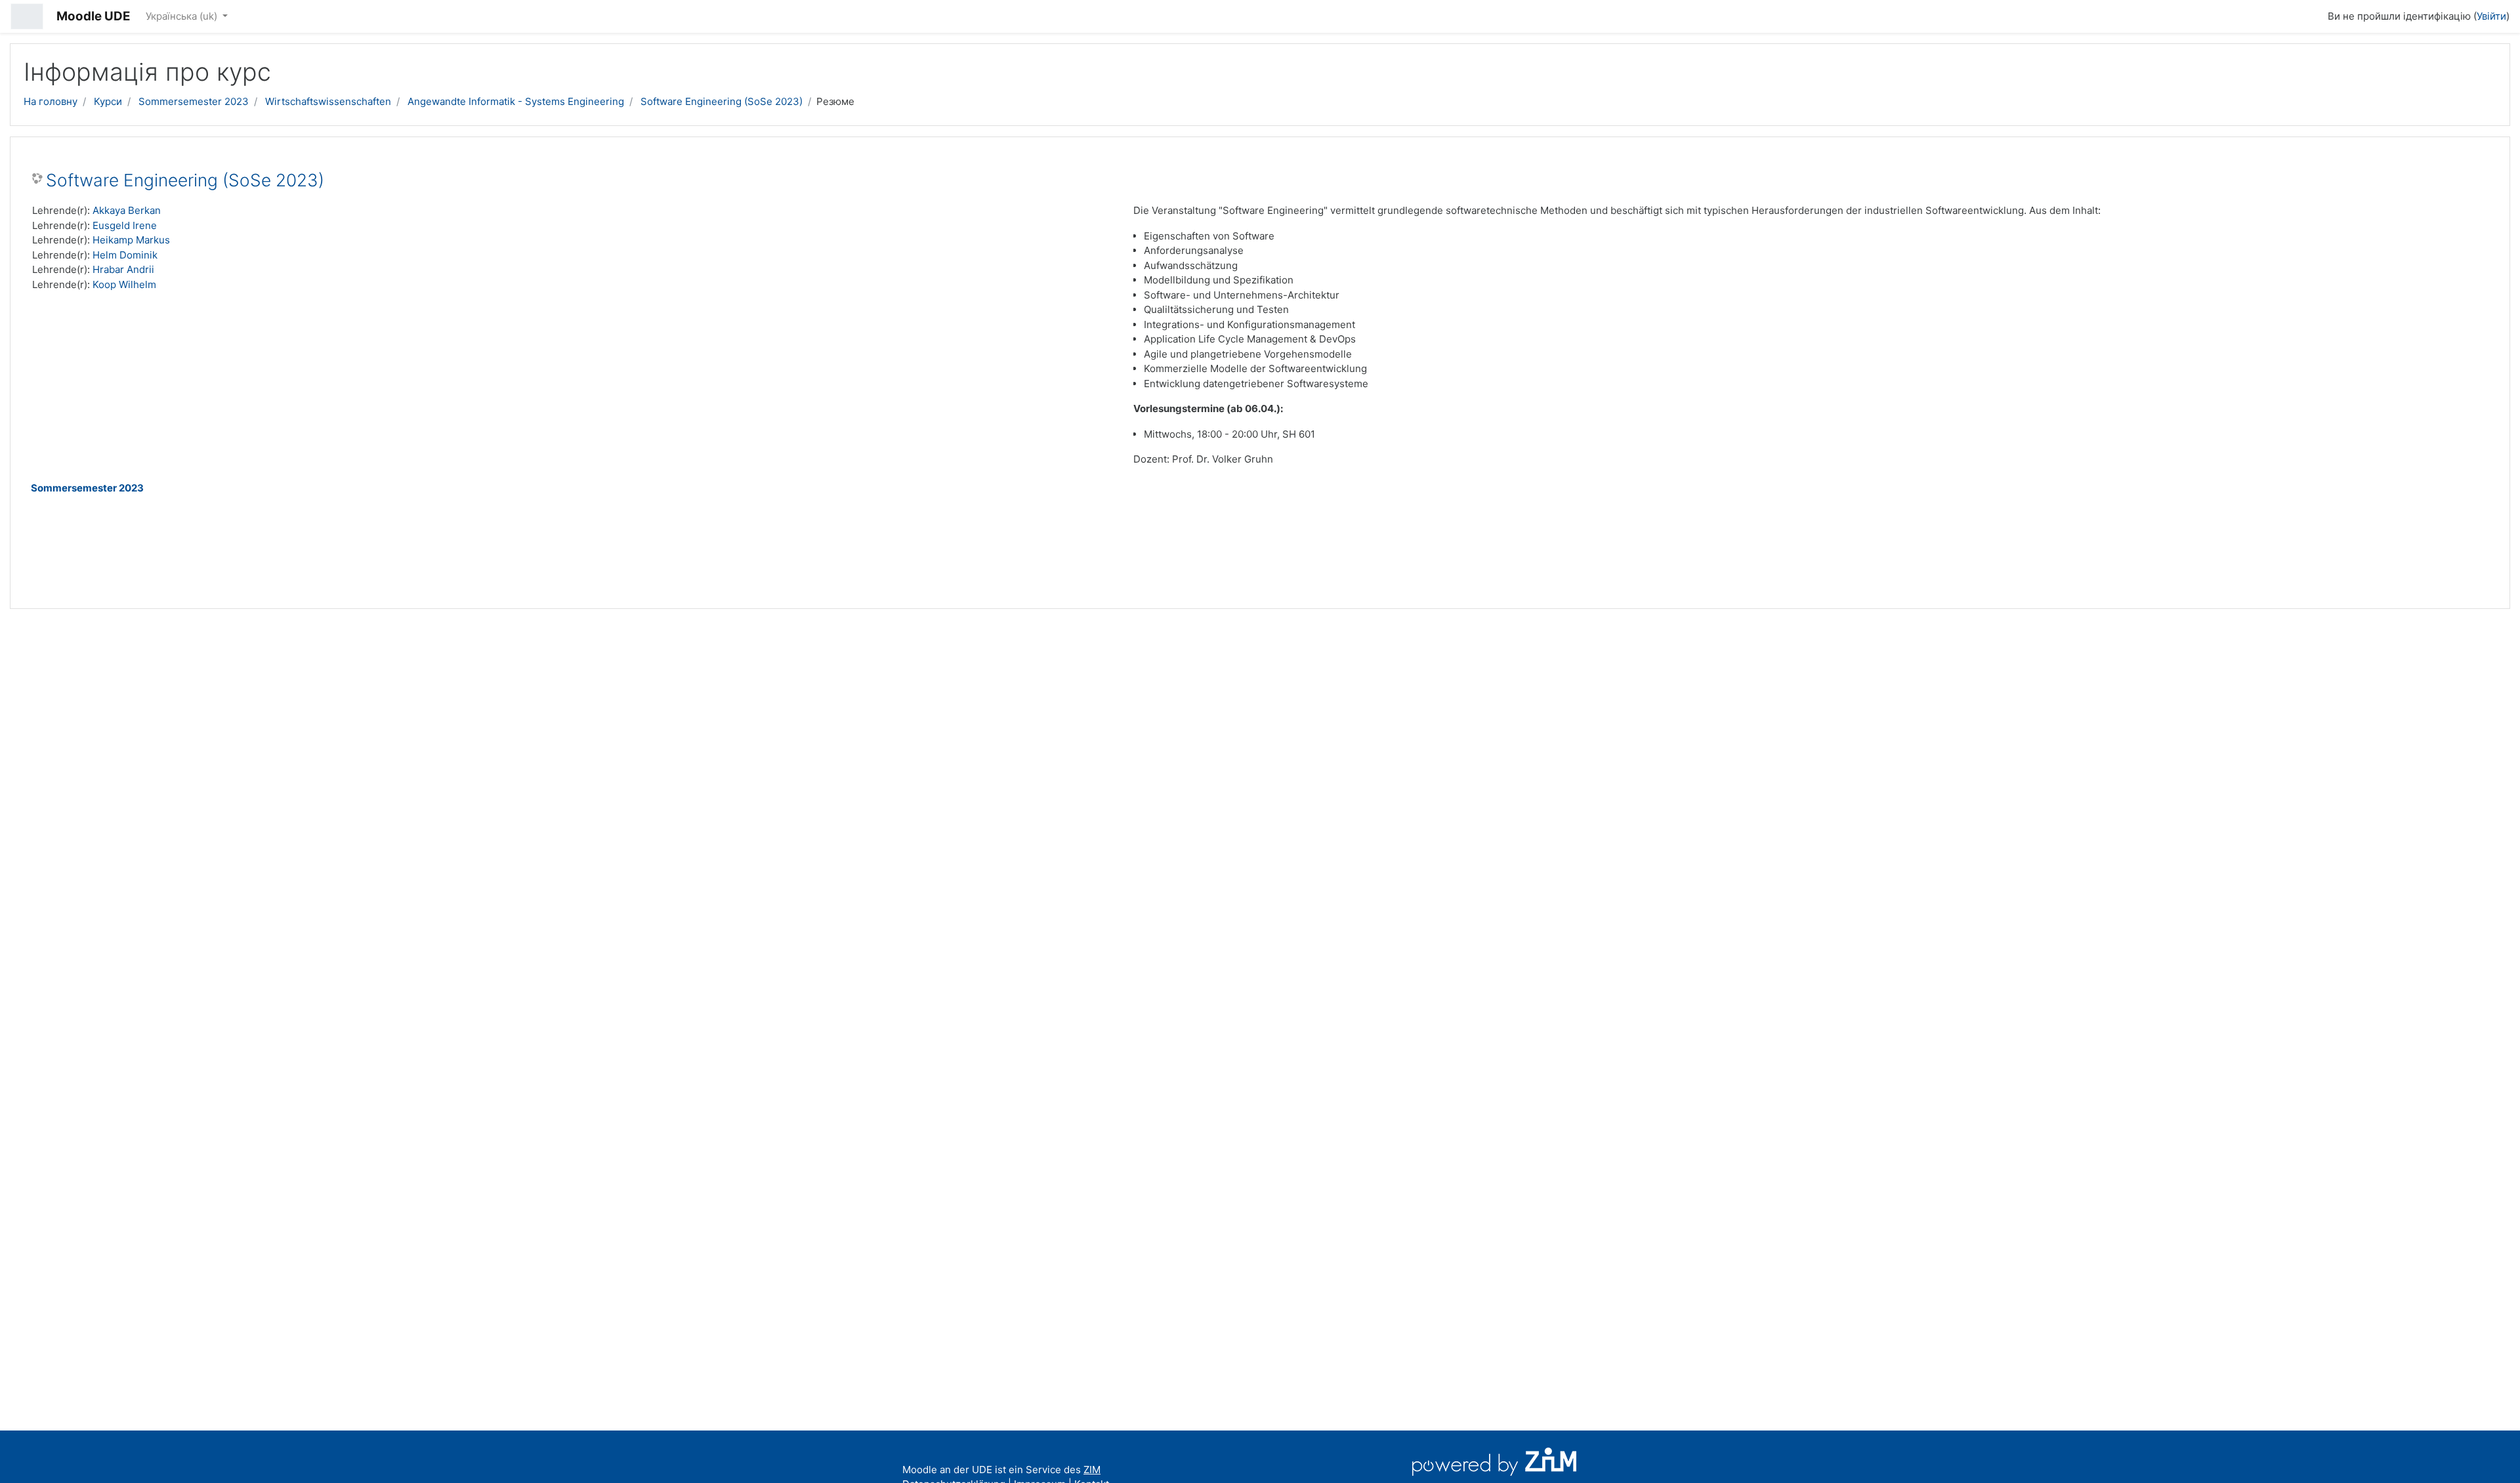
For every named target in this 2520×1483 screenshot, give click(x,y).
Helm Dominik (125, 255)
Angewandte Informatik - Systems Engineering (516, 101)
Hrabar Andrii (123, 269)
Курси (108, 101)
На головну (51, 101)
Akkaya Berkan (127, 210)
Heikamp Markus (131, 240)
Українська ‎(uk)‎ (183, 16)
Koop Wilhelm (124, 284)
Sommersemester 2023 (194, 101)
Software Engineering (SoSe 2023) (722, 101)
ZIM (1092, 1470)
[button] (2312, 14)
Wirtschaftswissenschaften (328, 101)
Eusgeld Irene (125, 225)
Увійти (2491, 16)
